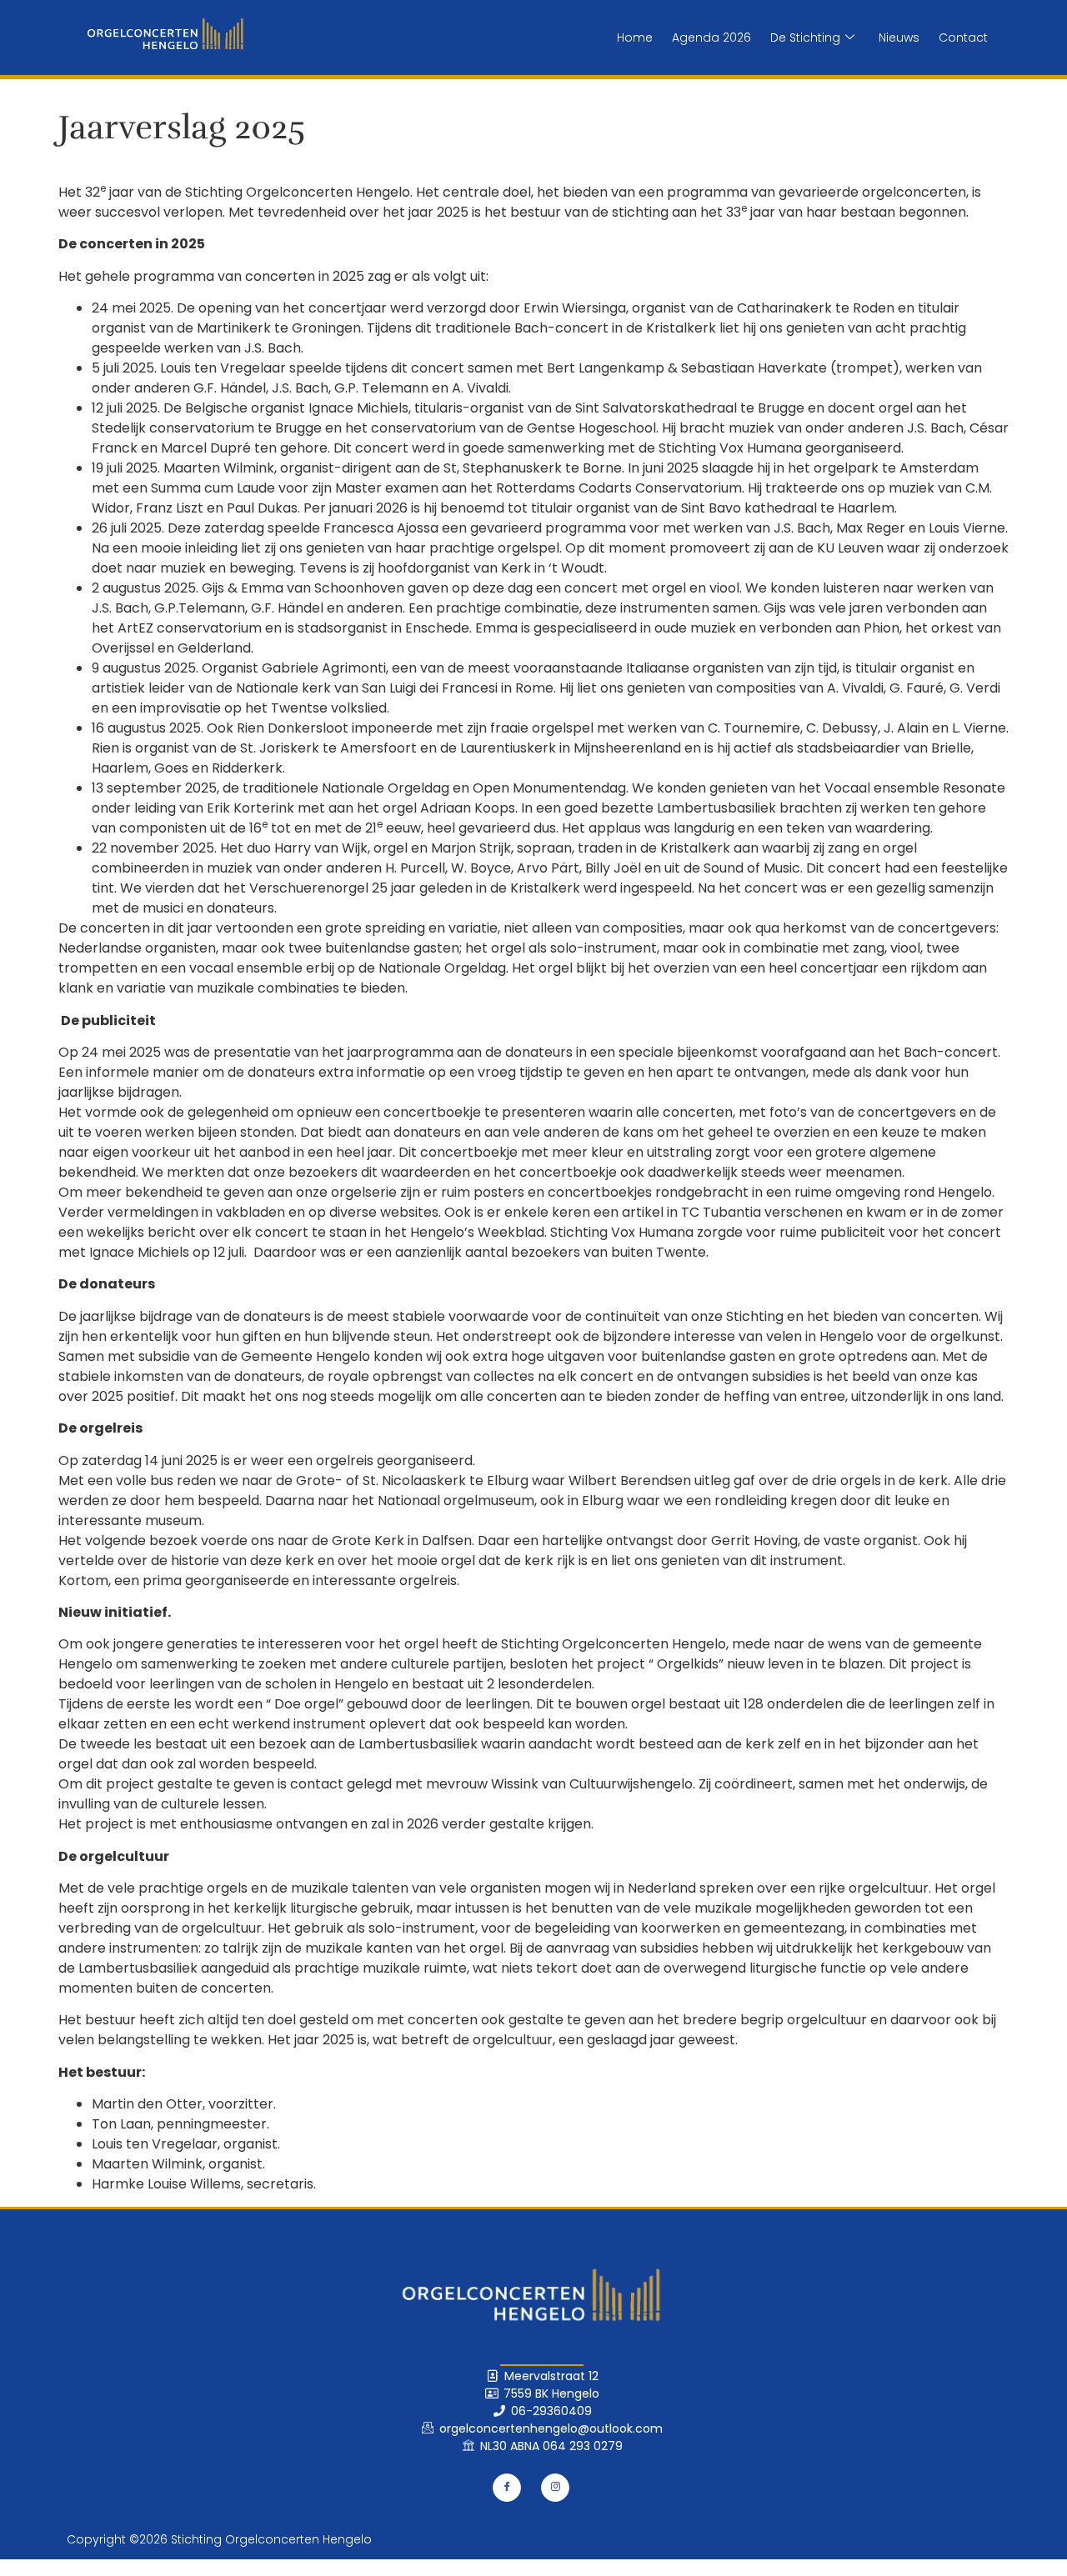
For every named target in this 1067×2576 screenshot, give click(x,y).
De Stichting (805, 38)
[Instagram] (555, 2488)
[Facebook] (507, 2488)
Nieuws (899, 38)
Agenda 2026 (711, 38)
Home (635, 38)
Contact (963, 38)
